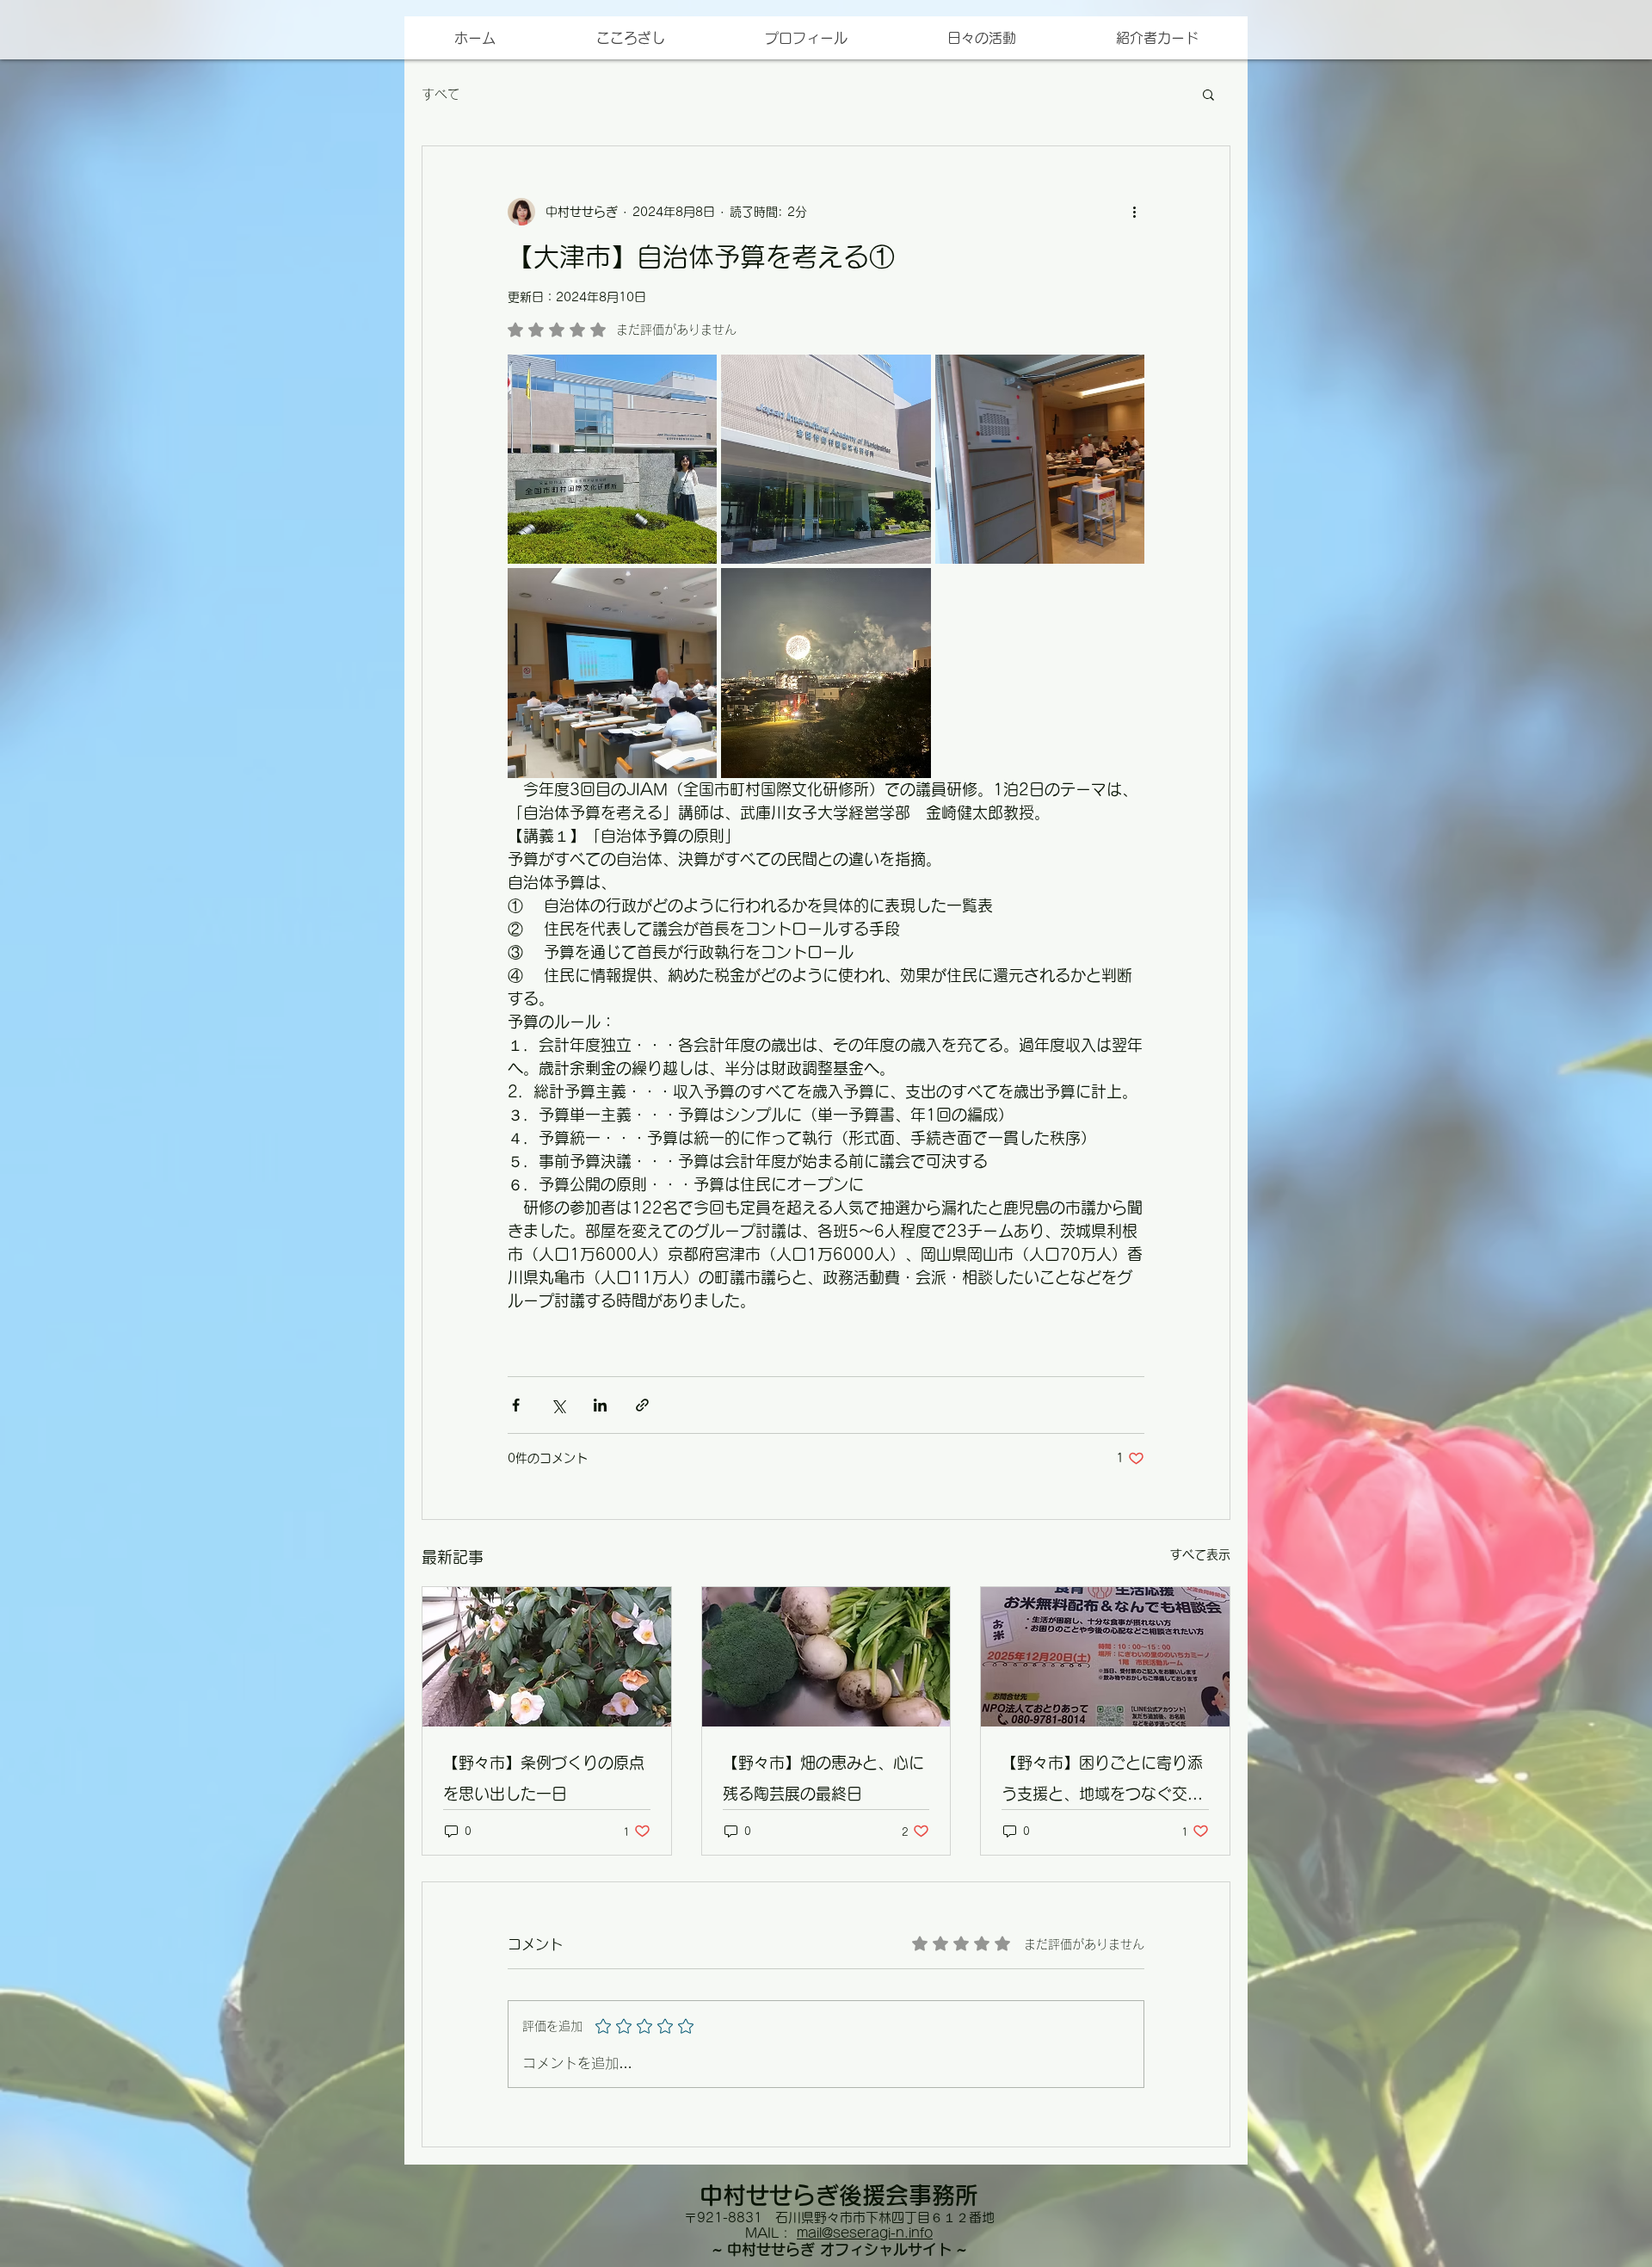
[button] (1156, 38)
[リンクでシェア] (642, 1405)
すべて (441, 94)
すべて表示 (1200, 1554)
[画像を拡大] (612, 459)
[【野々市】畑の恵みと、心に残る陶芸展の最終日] (826, 1657)
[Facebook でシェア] (516, 1405)
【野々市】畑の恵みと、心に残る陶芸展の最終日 (823, 1778)
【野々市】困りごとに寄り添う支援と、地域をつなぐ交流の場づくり (1102, 1782)
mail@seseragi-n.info (865, 2233)
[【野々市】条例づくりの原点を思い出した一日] (547, 1657)
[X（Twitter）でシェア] (558, 1405)
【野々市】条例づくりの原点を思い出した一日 (544, 1778)
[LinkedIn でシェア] (600, 1405)
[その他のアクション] (1134, 212)
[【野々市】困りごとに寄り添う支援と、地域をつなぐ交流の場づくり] (1105, 1657)
